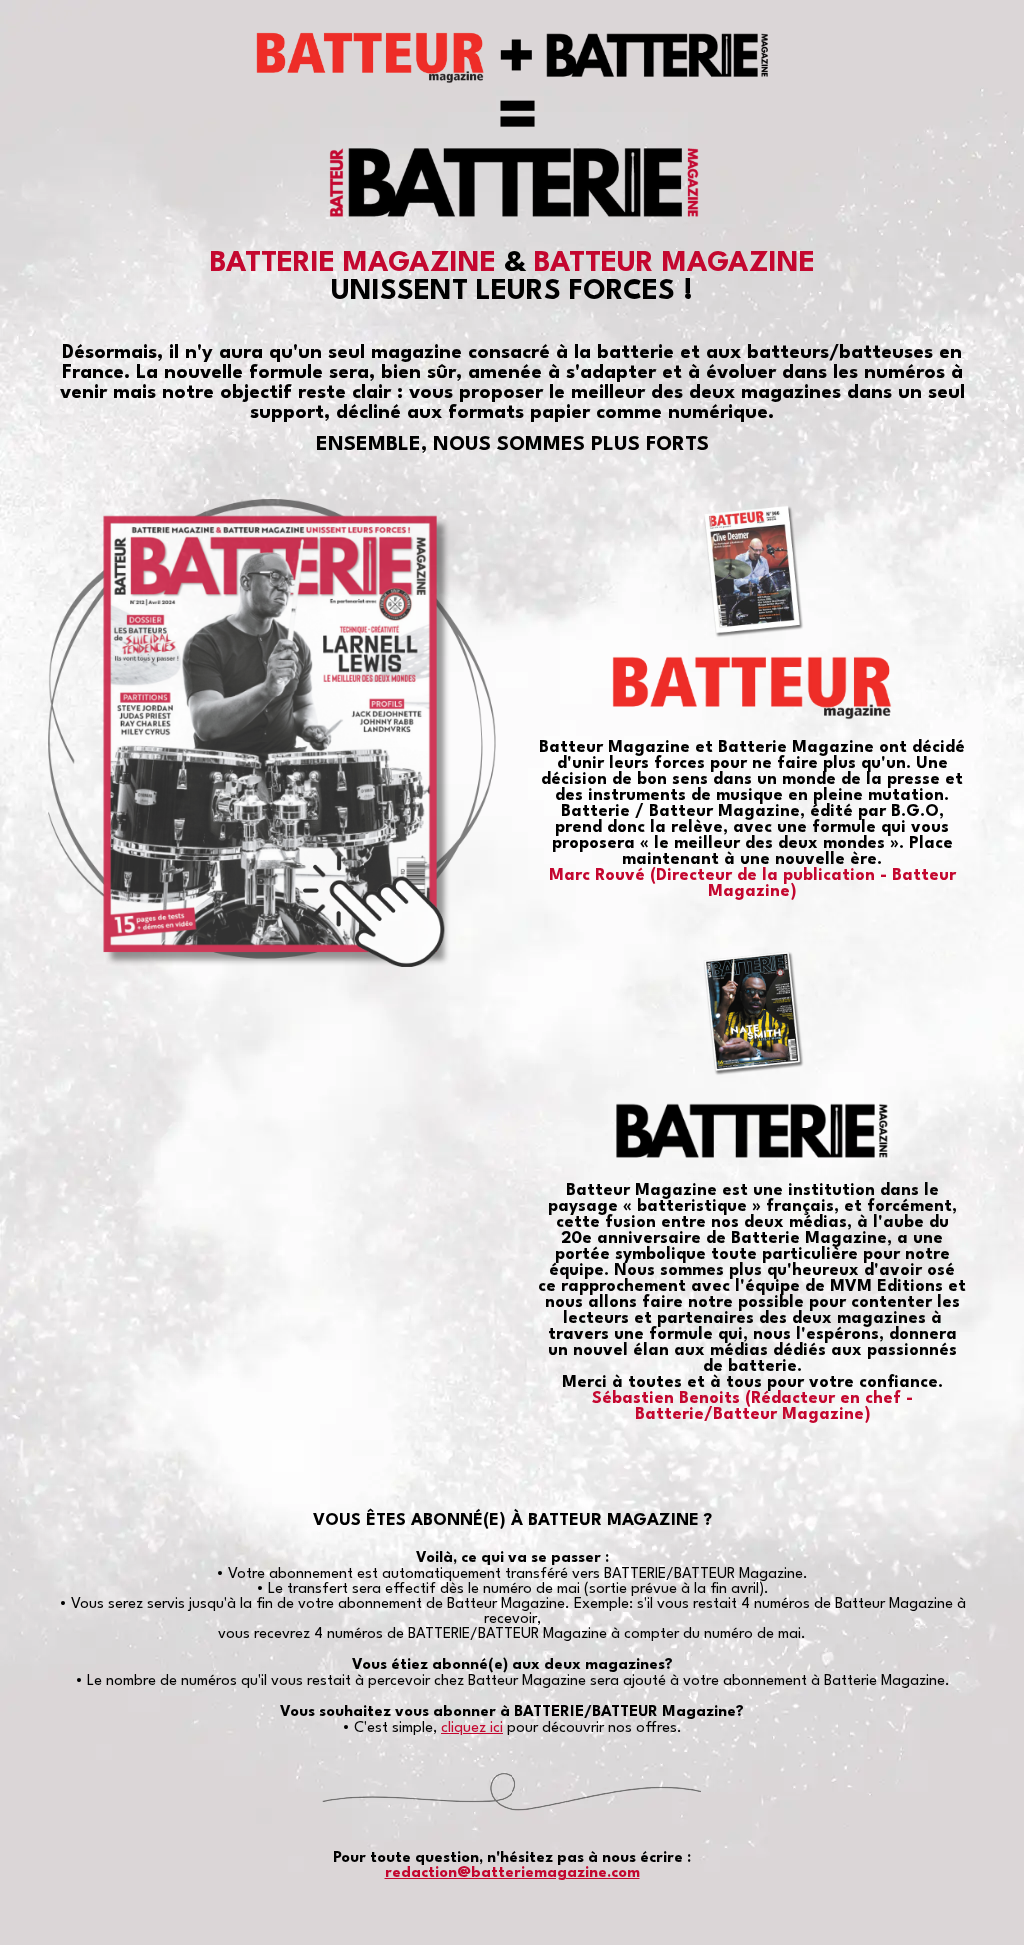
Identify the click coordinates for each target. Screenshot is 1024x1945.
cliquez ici (472, 1728)
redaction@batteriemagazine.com (512, 1873)
